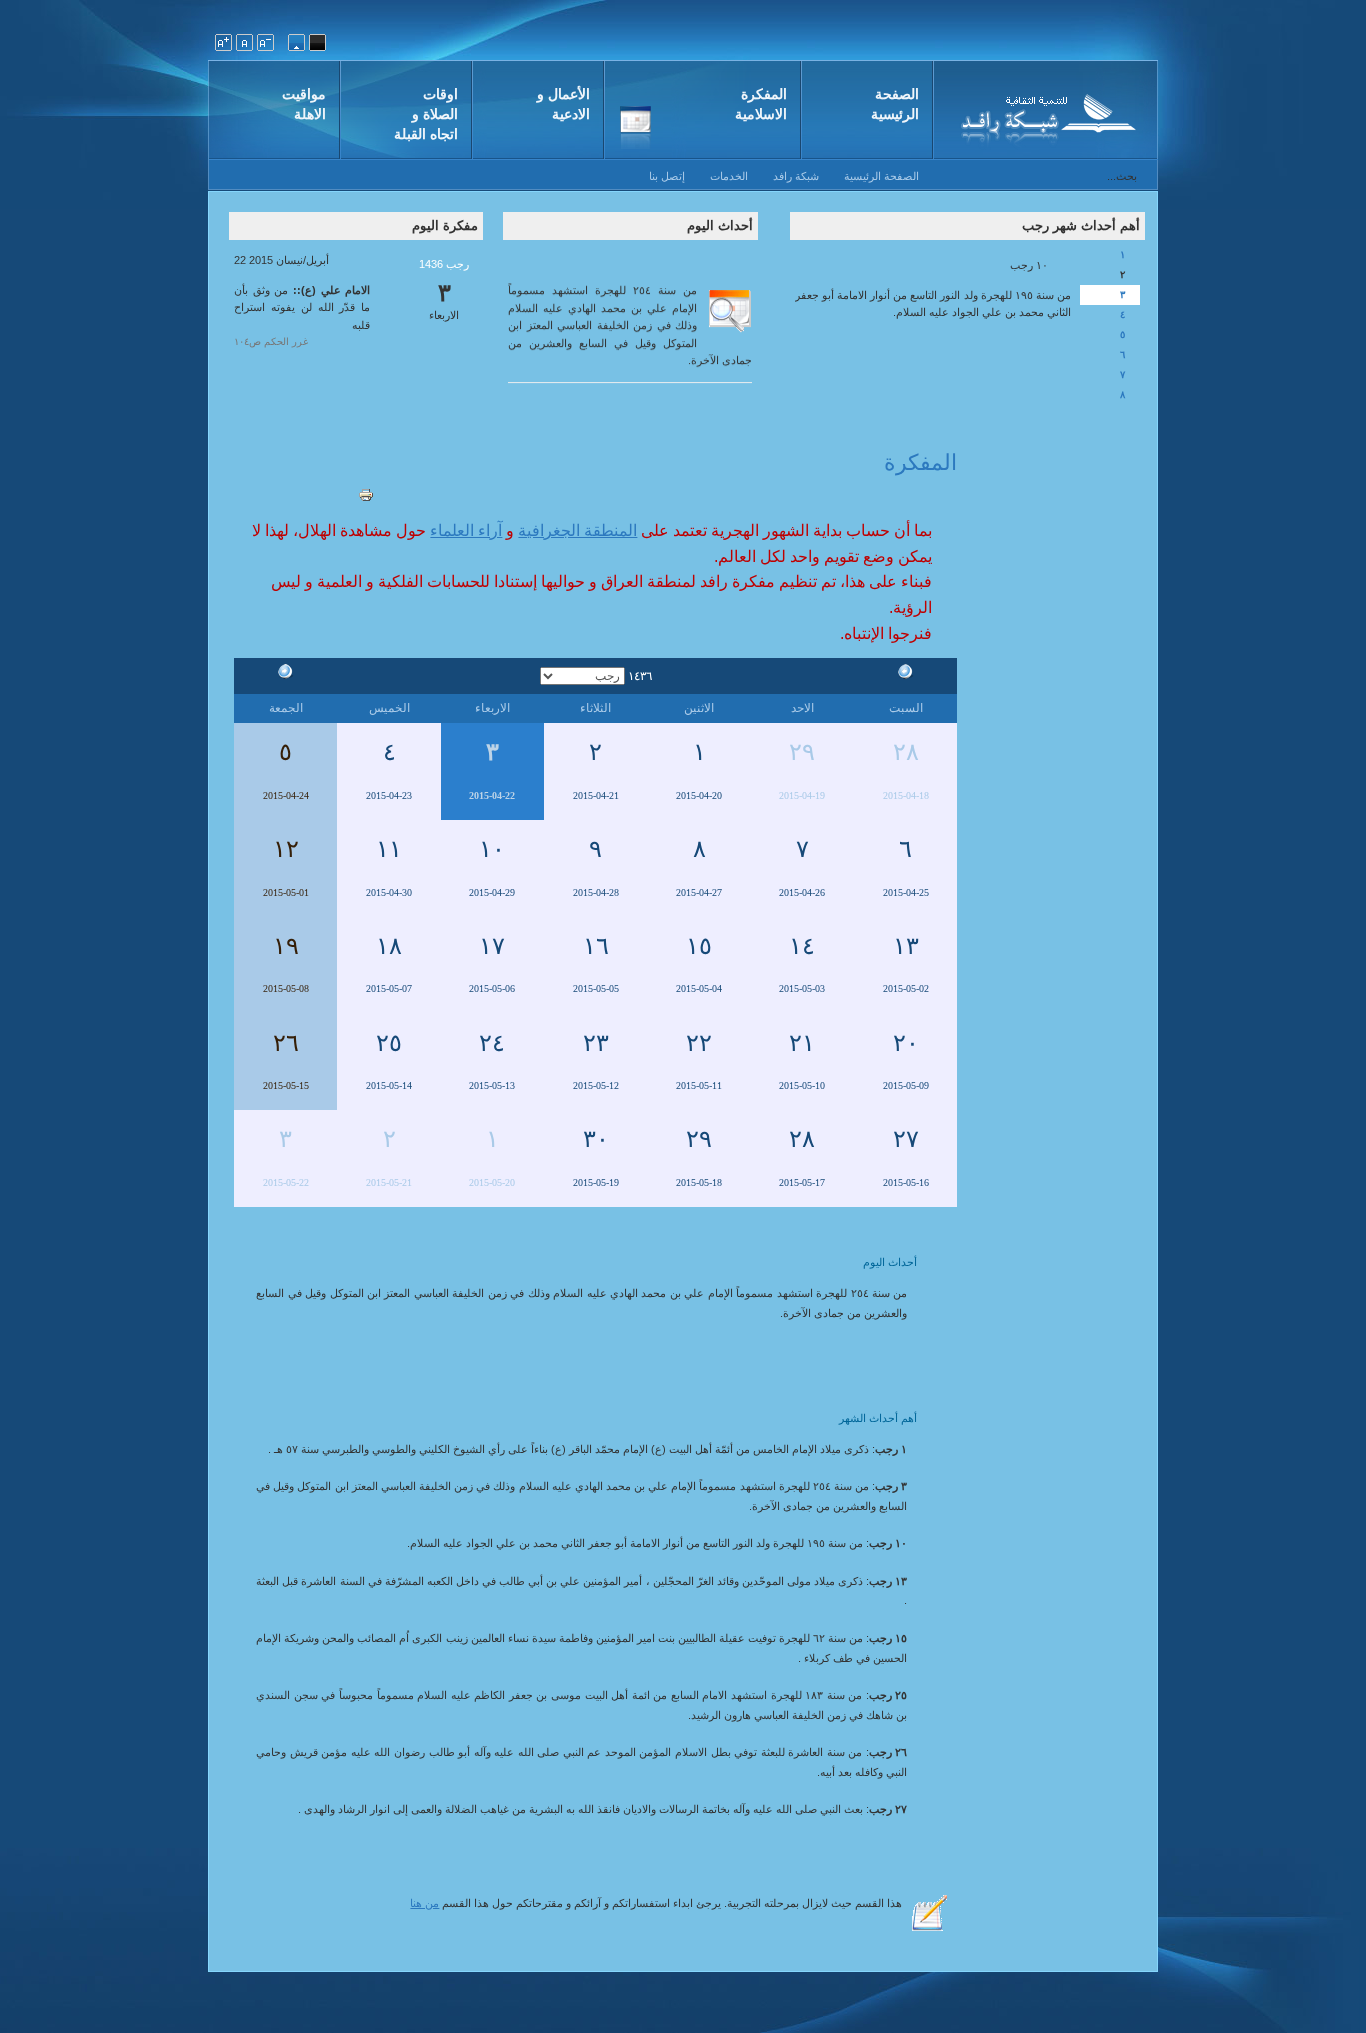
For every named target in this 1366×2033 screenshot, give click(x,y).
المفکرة (920, 462)
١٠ (492, 849)
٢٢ (699, 1043)
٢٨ (906, 752)
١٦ (596, 946)
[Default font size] (244, 42)
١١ (389, 849)
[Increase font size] (223, 42)
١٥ (699, 946)
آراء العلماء (466, 530)
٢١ (802, 1043)
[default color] (296, 42)
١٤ (802, 946)
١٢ (286, 849)
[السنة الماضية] (906, 675)
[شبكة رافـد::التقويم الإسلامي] (1045, 115)
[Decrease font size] (265, 42)
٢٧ (906, 1139)
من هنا (424, 1903)
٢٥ (389, 1043)
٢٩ (802, 752)
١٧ (492, 946)
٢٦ (286, 1043)
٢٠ (906, 1043)
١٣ (906, 946)
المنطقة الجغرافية (577, 530)
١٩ (286, 946)
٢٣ (596, 1043)
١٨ (389, 946)
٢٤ (492, 1043)
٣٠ (596, 1139)
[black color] (317, 42)
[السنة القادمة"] (286, 675)
